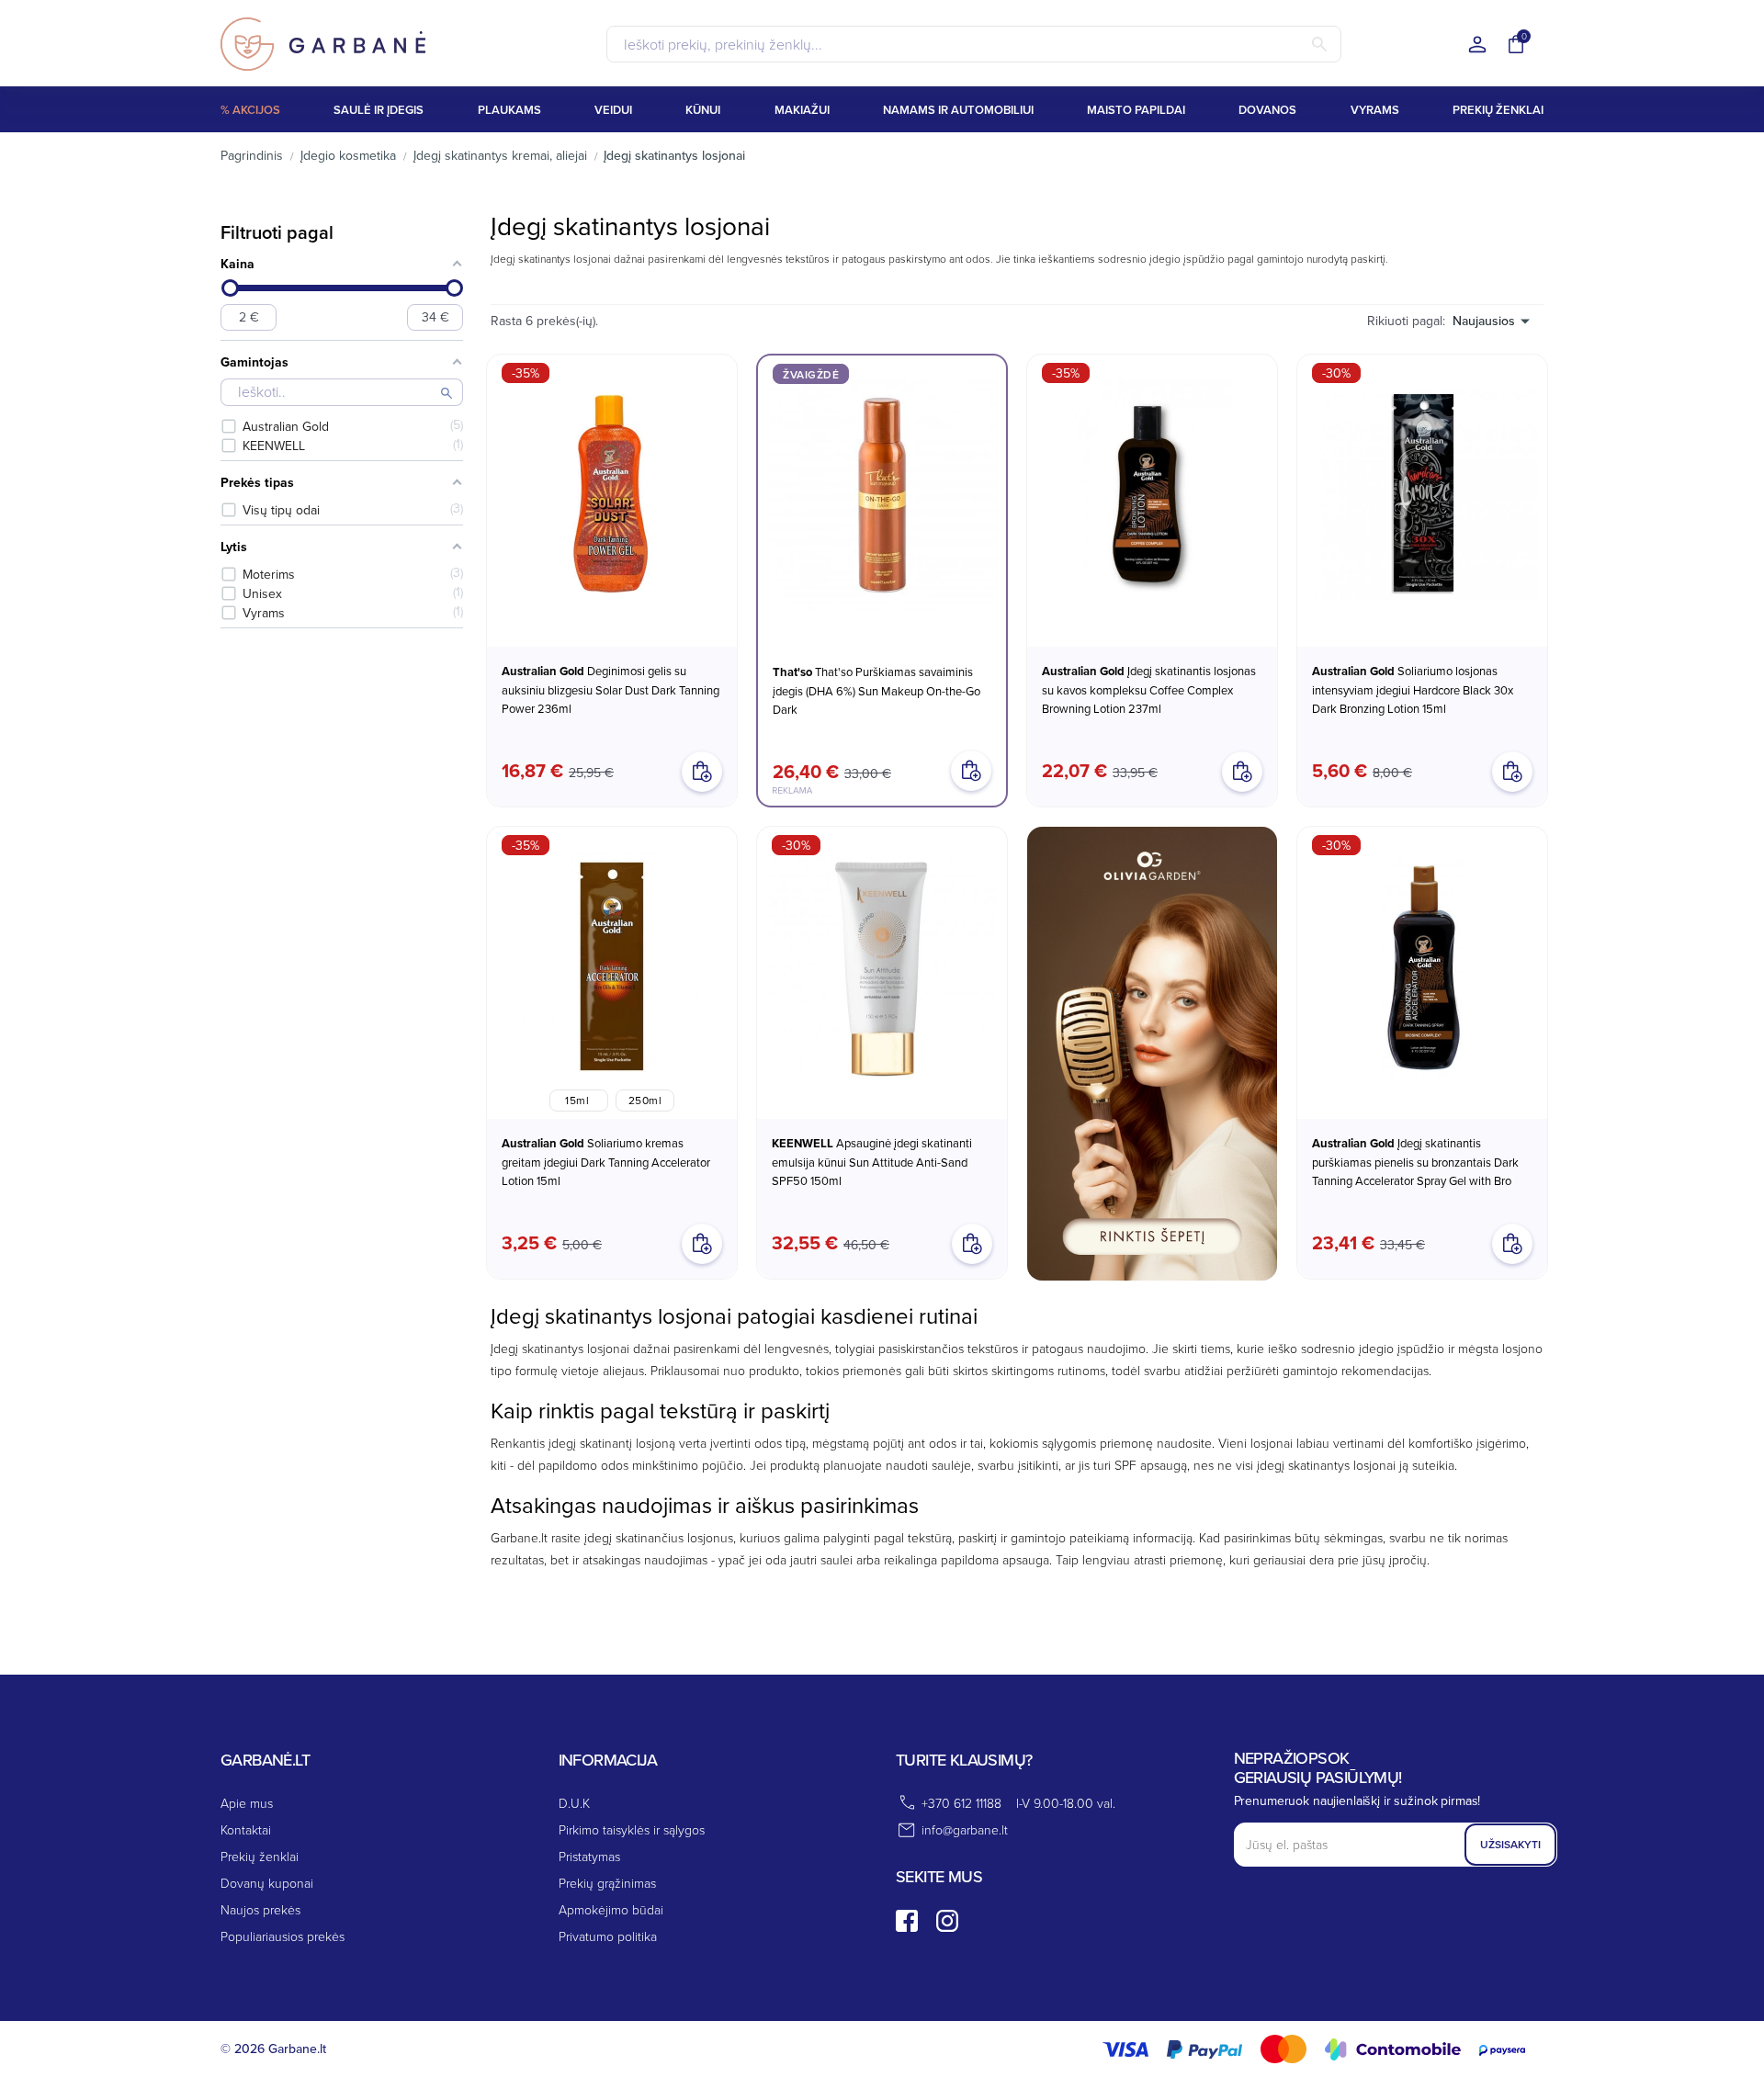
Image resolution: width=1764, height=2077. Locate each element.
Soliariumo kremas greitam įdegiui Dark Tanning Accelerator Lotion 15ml (606, 1162)
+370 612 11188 (961, 1803)
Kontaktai (246, 1829)
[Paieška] (1319, 44)
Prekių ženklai (260, 1856)
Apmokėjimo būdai (611, 1909)
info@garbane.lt (965, 1829)
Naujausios (1484, 321)
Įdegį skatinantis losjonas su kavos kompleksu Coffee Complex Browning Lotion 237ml (1149, 689)
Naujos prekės (260, 1909)
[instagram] (947, 1921)
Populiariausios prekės (283, 1936)
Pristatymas (589, 1856)
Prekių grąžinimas (607, 1883)
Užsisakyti (1510, 1844)
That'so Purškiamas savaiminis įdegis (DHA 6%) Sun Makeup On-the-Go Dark (876, 690)
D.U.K (574, 1803)
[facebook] (907, 1921)
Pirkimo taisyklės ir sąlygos (632, 1829)
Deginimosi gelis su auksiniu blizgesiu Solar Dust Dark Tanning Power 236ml (611, 689)
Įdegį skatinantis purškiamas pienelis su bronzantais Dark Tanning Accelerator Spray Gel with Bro (1415, 1162)
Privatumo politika (608, 1936)
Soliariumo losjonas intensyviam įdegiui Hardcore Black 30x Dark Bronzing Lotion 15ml (1413, 689)
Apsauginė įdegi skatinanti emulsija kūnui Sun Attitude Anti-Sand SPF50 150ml (872, 1162)
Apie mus (247, 1803)
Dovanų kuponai (267, 1883)
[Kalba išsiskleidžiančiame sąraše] (1477, 45)
